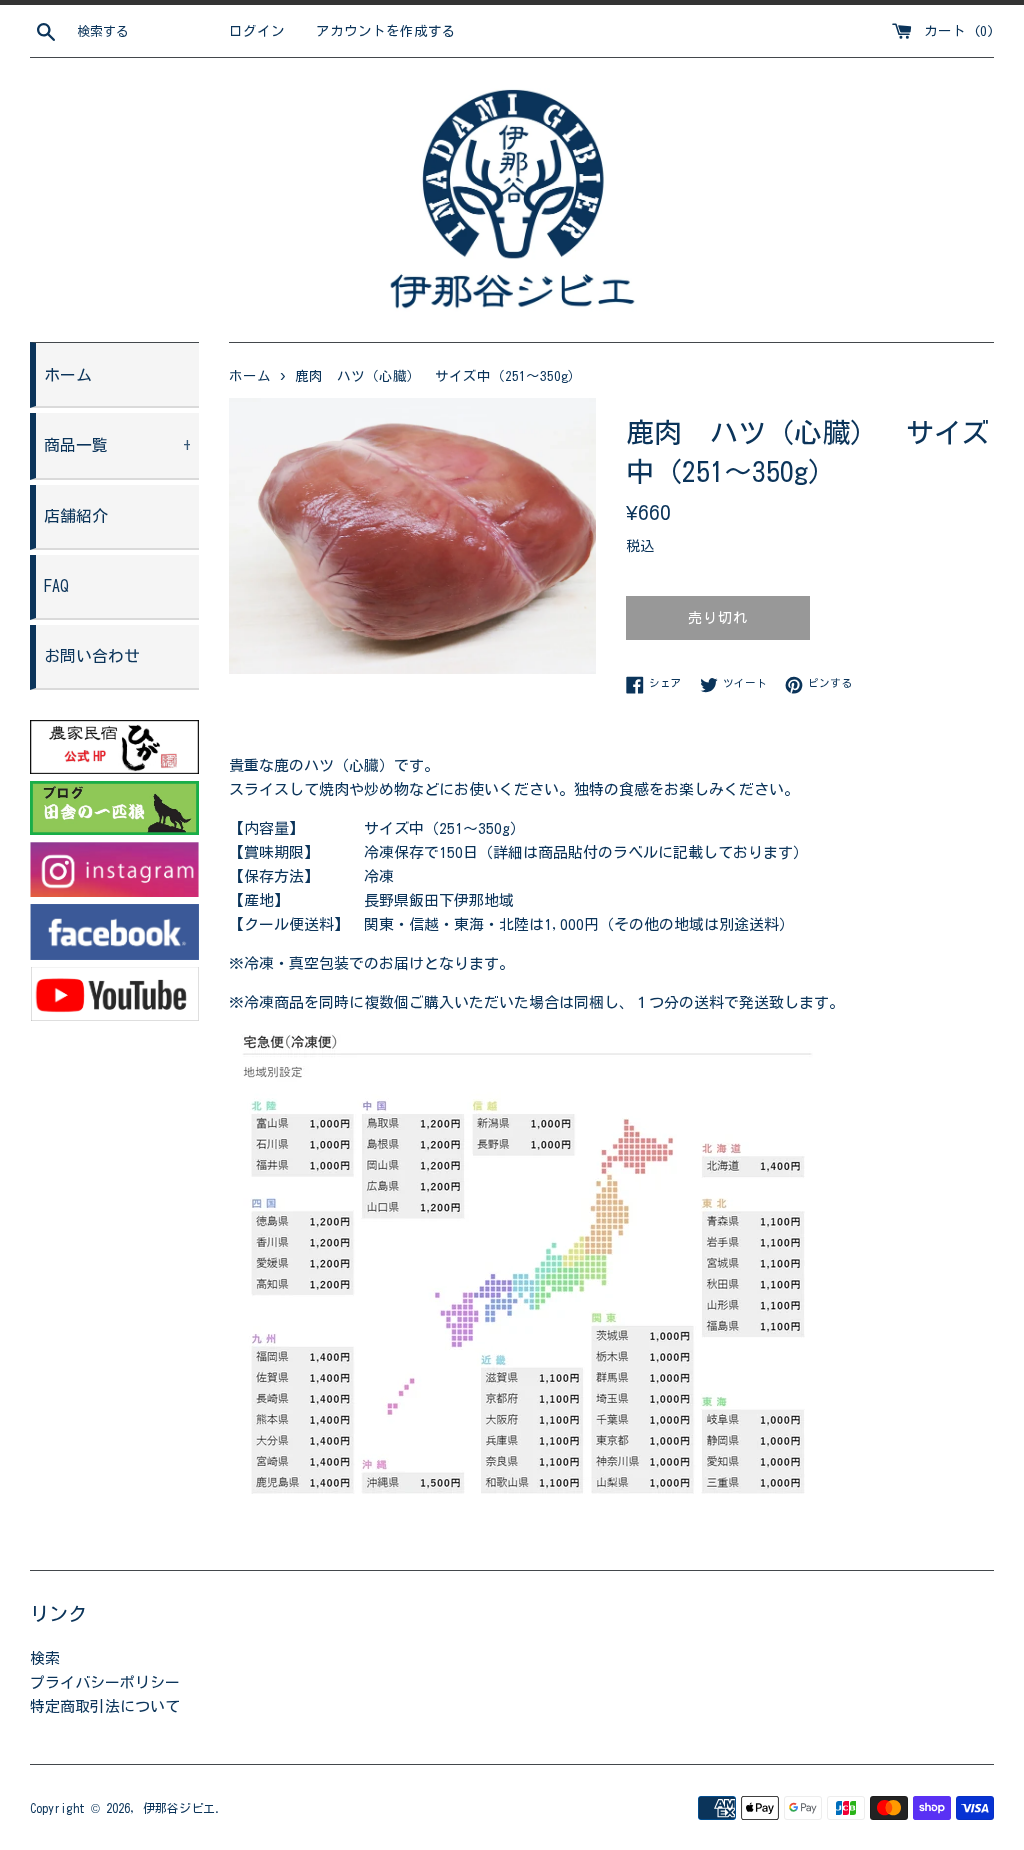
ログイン (257, 31)
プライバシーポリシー (105, 1682)
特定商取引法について (105, 1706)
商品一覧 (118, 445)
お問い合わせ (92, 656)
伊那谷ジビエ (179, 1808)
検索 (45, 1658)
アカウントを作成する (386, 31)
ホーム (68, 375)
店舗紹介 (76, 516)
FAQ (56, 586)
